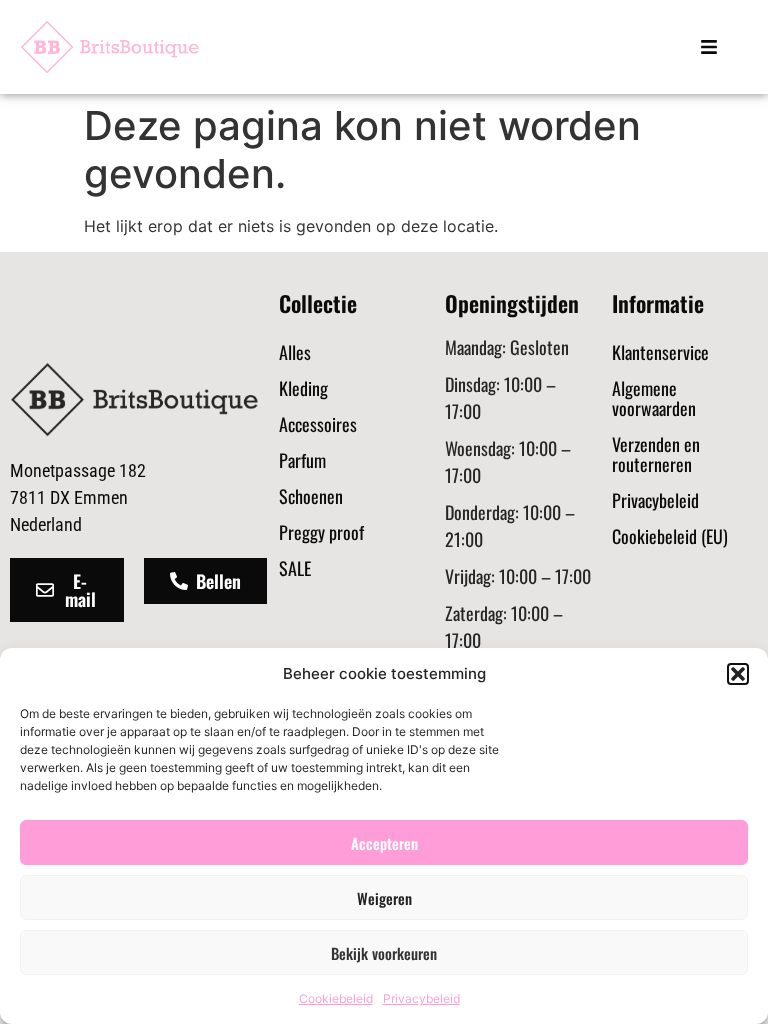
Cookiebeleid (336, 998)
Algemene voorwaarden (654, 398)
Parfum (302, 460)
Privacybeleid (421, 998)
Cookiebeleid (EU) (670, 536)
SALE (295, 568)
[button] (738, 674)
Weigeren (384, 898)
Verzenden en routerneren (656, 454)
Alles (295, 352)
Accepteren (384, 843)
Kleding (303, 388)
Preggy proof (321, 532)
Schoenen (311, 496)
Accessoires (318, 424)
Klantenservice (660, 352)
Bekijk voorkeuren (384, 953)
